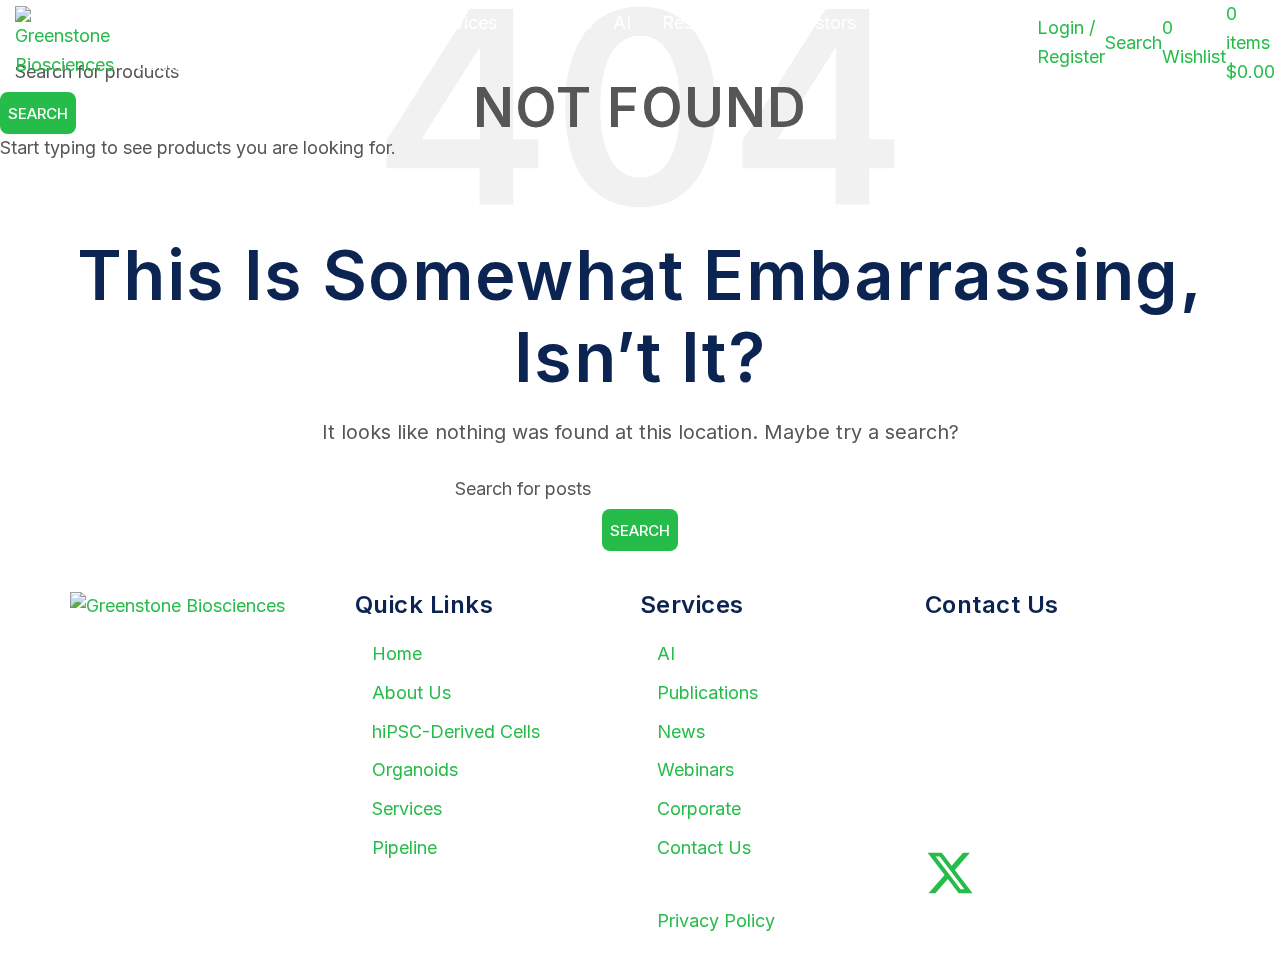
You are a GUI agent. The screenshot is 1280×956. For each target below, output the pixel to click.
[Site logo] (64, 41)
